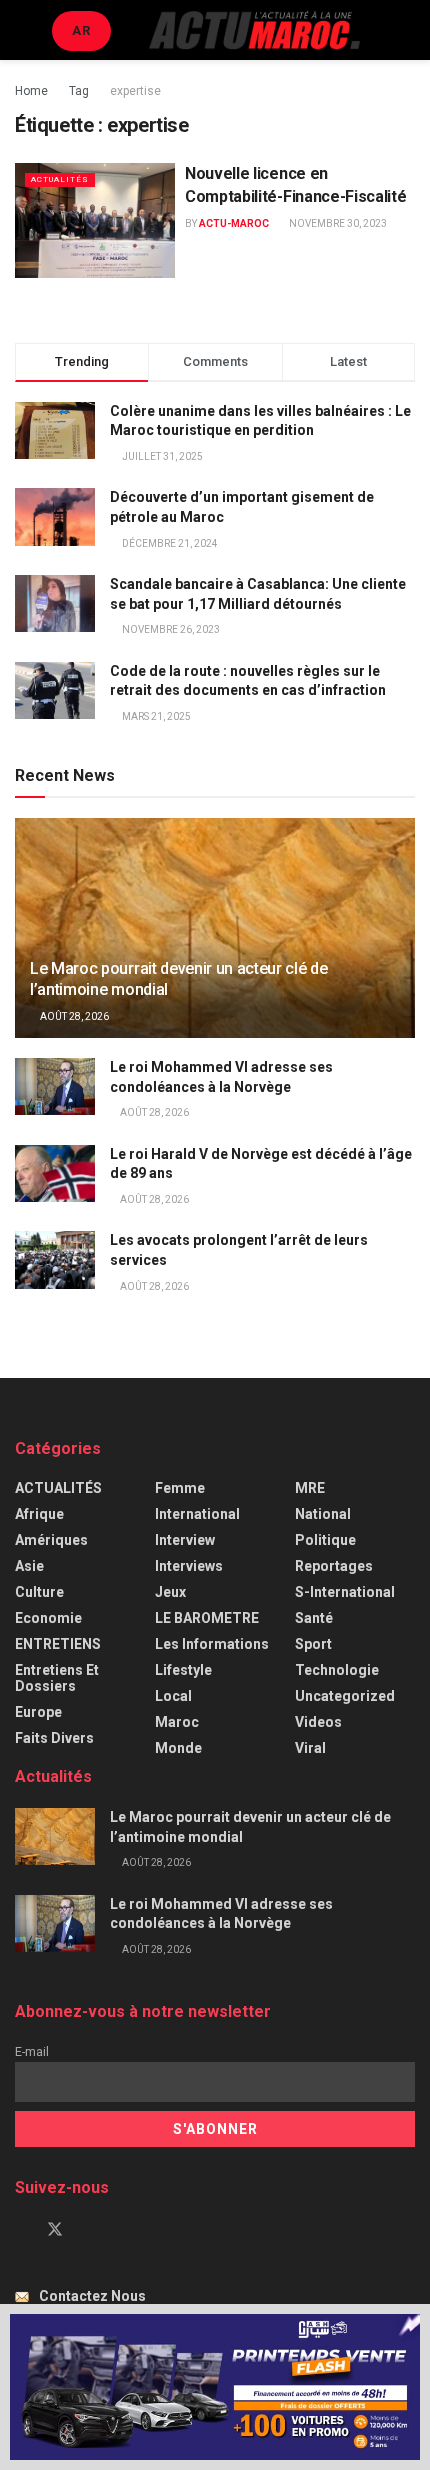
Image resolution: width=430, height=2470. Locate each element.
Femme (180, 1488)
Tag (79, 91)
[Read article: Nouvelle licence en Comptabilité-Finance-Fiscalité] (95, 220)
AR (81, 30)
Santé (314, 1618)
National (323, 1514)
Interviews (189, 1566)
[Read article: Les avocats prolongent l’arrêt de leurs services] (55, 1259)
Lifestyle (183, 1670)
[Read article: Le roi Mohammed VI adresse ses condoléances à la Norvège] (55, 1086)
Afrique (39, 1514)
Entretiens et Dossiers (57, 1678)
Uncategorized (345, 1696)
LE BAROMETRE (207, 1618)
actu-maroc (234, 223)
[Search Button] (406, 30)
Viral (310, 1748)
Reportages (334, 1566)
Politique (325, 1540)
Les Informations (212, 1644)
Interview (185, 1540)
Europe (38, 1712)
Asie (29, 1566)
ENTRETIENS (58, 1644)
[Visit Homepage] (254, 30)
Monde (178, 1748)
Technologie (337, 1670)
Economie (48, 1618)
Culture (39, 1592)
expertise (135, 91)
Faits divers (54, 1738)
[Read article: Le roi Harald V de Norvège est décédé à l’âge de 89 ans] (55, 1173)
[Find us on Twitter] (55, 2230)
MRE (310, 1488)
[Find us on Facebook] (21, 2230)
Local (173, 1696)
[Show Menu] (23, 30)
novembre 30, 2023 (337, 223)
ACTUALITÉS (60, 179)
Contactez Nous (92, 2296)
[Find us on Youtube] (89, 2230)
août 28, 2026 (73, 1016)
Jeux (170, 1592)
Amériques (51, 1540)
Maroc (177, 1722)
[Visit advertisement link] (215, 2387)
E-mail (32, 2051)
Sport (313, 1644)
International (197, 1514)
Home (31, 91)
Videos (318, 1722)
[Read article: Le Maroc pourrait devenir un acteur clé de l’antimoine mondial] (55, 1836)
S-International (345, 1592)
